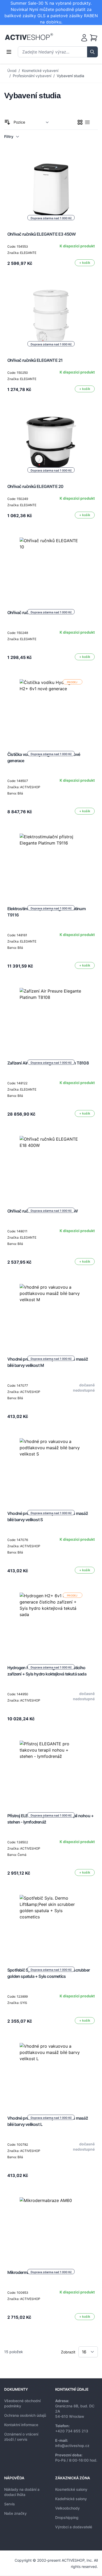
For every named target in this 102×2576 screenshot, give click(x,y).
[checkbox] (80, 122)
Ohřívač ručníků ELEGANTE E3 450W (41, 234)
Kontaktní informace (21, 2425)
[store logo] (29, 37)
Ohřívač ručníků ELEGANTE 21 (35, 360)
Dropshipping (67, 2517)
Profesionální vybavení (32, 76)
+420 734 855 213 (72, 2431)
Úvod (12, 71)
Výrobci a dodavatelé (74, 2527)
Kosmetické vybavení (40, 71)
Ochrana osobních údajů (25, 2415)
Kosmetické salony (71, 2489)
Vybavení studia (70, 76)
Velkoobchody (67, 2508)
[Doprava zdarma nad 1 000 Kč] (51, 569)
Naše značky (15, 2513)
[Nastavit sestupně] (7, 122)
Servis (10, 2504)
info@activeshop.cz (72, 2446)
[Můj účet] (84, 38)
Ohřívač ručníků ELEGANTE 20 (35, 486)
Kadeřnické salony (71, 2499)
